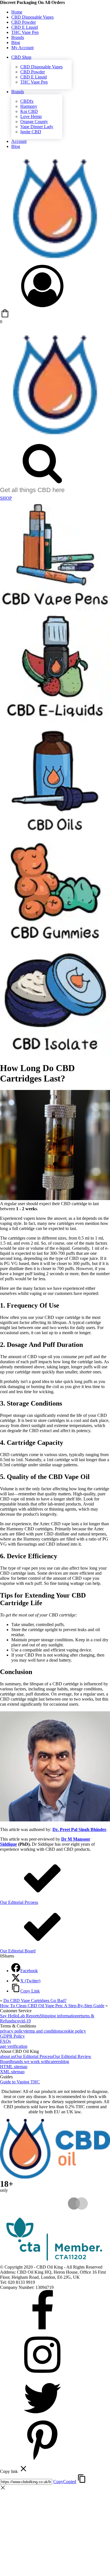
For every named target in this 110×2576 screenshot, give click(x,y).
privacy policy (13, 2031)
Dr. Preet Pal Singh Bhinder (79, 1829)
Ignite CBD (31, 132)
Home (17, 12)
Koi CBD (29, 111)
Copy (65, 2482)
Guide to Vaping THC (20, 2082)
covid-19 (23, 2021)
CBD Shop (21, 57)
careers (55, 2062)
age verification (14, 2046)
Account (19, 141)
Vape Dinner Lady (37, 127)
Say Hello (9, 2016)
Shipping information (59, 2016)
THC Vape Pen (25, 32)
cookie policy (74, 2031)
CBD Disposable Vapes (32, 17)
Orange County (34, 122)
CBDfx (27, 101)
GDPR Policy (12, 2036)
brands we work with (30, 2062)
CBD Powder (24, 22)
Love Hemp (31, 116)
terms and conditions (44, 2031)
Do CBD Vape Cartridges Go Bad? (35, 2001)
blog (65, 2062)
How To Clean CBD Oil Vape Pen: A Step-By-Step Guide (52, 2006)
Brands (18, 37)
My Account (22, 48)
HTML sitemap (14, 2067)
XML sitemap (12, 2072)
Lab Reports (29, 2016)
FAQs (5, 2041)
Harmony (29, 106)
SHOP (6, 498)
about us (7, 2056)
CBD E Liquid (25, 27)
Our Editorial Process (34, 2056)
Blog (16, 42)
